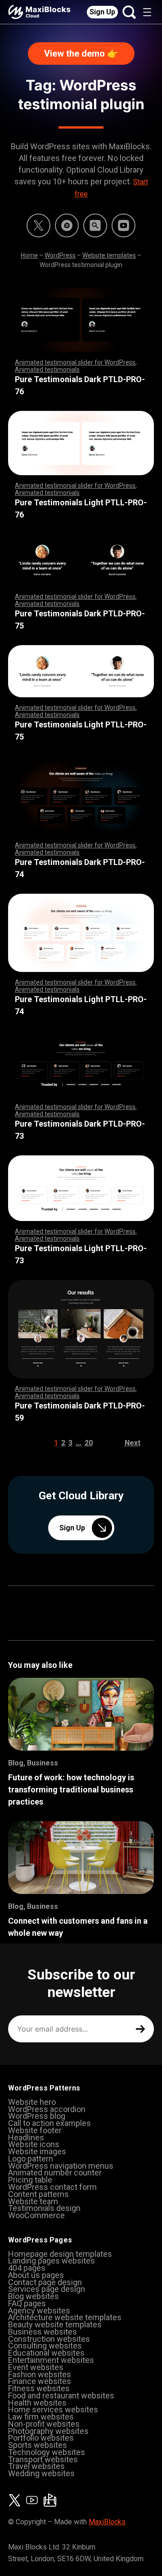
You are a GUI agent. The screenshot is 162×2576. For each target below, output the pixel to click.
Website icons (34, 2144)
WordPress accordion (47, 2109)
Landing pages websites (52, 2261)
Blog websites (34, 2296)
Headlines (26, 2137)
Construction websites (49, 2339)
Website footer (35, 2130)
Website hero (32, 2102)
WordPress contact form (52, 2187)
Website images (37, 2151)
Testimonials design (44, 2208)
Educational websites (46, 2353)
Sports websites (38, 2445)
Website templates (109, 255)
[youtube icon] (32, 2500)
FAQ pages (27, 2303)
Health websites (37, 2403)
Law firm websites (41, 2417)
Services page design (47, 2289)
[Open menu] (147, 12)
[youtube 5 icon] (124, 225)
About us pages (36, 2275)
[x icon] (38, 225)
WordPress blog (37, 2116)
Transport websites (43, 2459)
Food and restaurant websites (61, 2396)
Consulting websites (45, 2346)
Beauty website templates (55, 2324)
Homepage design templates (60, 2254)
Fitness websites (39, 2388)
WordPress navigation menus (61, 2166)
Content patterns (38, 2194)
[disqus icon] (67, 225)
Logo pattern (31, 2159)
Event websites (36, 2367)
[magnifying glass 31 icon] (95, 225)
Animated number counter (55, 2173)
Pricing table (30, 2180)
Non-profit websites (44, 2424)
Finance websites (40, 2381)
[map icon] (50, 2500)
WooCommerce (36, 2215)
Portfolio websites (41, 2438)
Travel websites (36, 2466)
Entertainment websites (51, 2360)
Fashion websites (40, 2374)
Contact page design (45, 2282)
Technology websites (47, 2452)
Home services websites (53, 2409)
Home (29, 255)
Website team (33, 2201)
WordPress (60, 255)
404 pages (27, 2268)
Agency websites (39, 2311)
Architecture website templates (65, 2317)
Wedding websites (41, 2473)
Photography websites (48, 2431)
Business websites (43, 2332)
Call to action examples (49, 2123)
